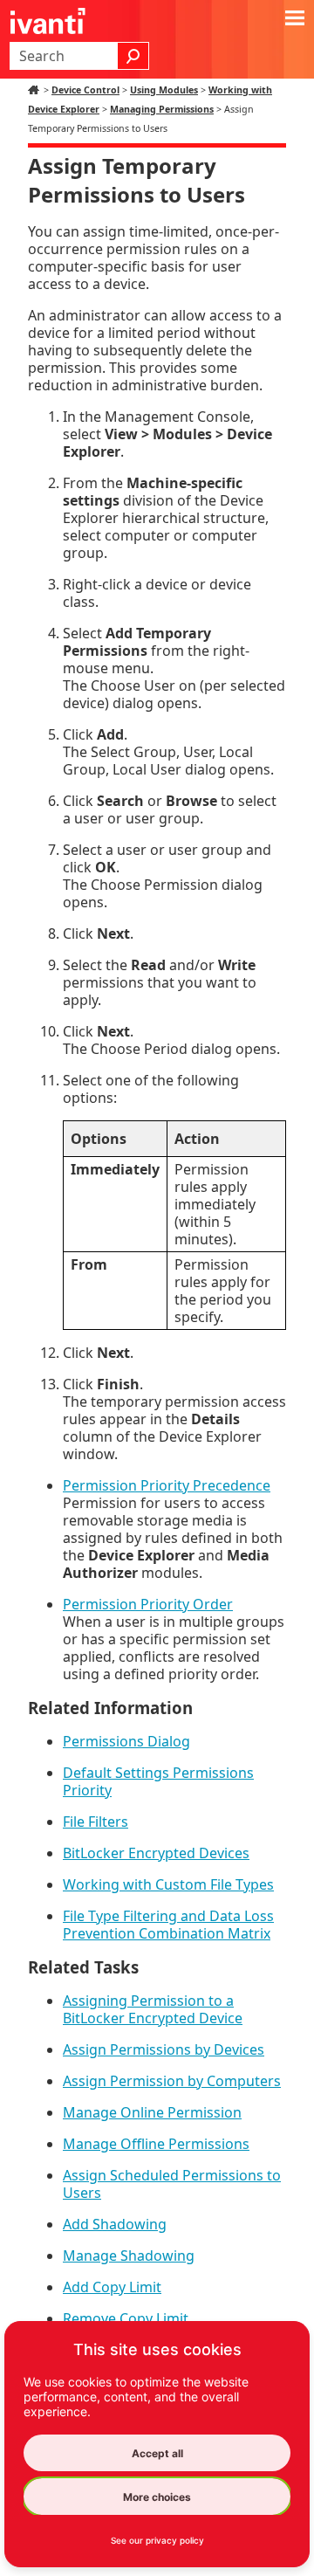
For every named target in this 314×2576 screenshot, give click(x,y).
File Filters (96, 1822)
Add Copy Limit (112, 2287)
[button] (133, 56)
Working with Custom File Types (168, 1884)
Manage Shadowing (129, 2256)
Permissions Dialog (126, 1741)
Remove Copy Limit (126, 2318)
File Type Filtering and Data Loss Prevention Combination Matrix (168, 1925)
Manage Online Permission (152, 2112)
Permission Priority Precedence (167, 1485)
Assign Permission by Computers (172, 2081)
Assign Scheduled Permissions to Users (172, 2184)
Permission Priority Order (148, 1604)
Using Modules (164, 90)
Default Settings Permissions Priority (158, 1781)
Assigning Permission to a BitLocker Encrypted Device (153, 2009)
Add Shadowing (115, 2224)
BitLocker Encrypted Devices (156, 1853)
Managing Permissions (162, 109)
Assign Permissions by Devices (164, 2049)
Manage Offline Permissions (156, 2144)
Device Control (85, 90)
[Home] (36, 90)
